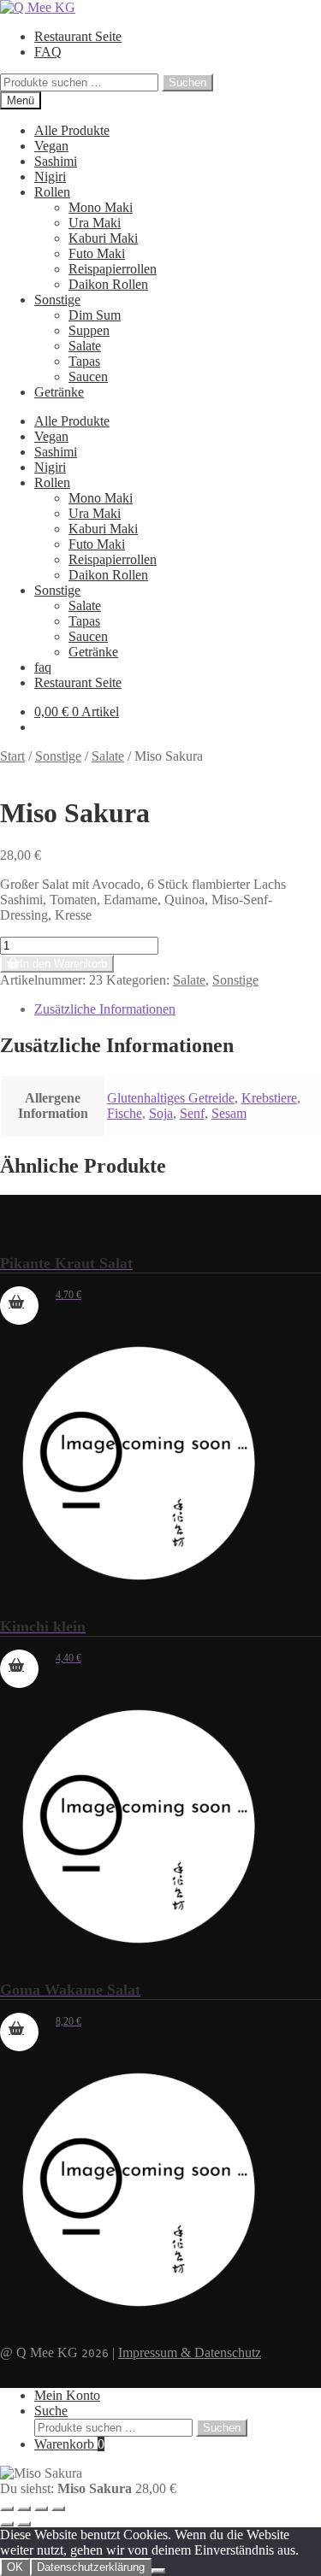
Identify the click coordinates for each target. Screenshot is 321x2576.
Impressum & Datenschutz (190, 2353)
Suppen (89, 330)
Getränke (59, 392)
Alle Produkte (72, 130)
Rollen (52, 192)
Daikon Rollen (108, 284)
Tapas (84, 361)
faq (43, 667)
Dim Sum (95, 315)
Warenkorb (69, 2444)
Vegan (51, 146)
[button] (19, 1306)
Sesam (229, 1113)
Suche (51, 2411)
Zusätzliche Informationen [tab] (105, 1009)
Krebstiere (269, 1098)
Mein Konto (67, 2395)
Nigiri (50, 176)
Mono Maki (101, 207)
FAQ (48, 52)
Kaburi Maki (103, 238)
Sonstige (57, 300)
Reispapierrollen (113, 269)
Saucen (88, 376)
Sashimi (56, 161)
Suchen (187, 82)
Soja (161, 1113)
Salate (85, 346)
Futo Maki (97, 253)
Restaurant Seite (78, 36)
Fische (125, 1113)
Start (12, 756)
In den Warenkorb (63, 964)
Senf (192, 1113)
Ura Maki (95, 223)
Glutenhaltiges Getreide (171, 1098)
